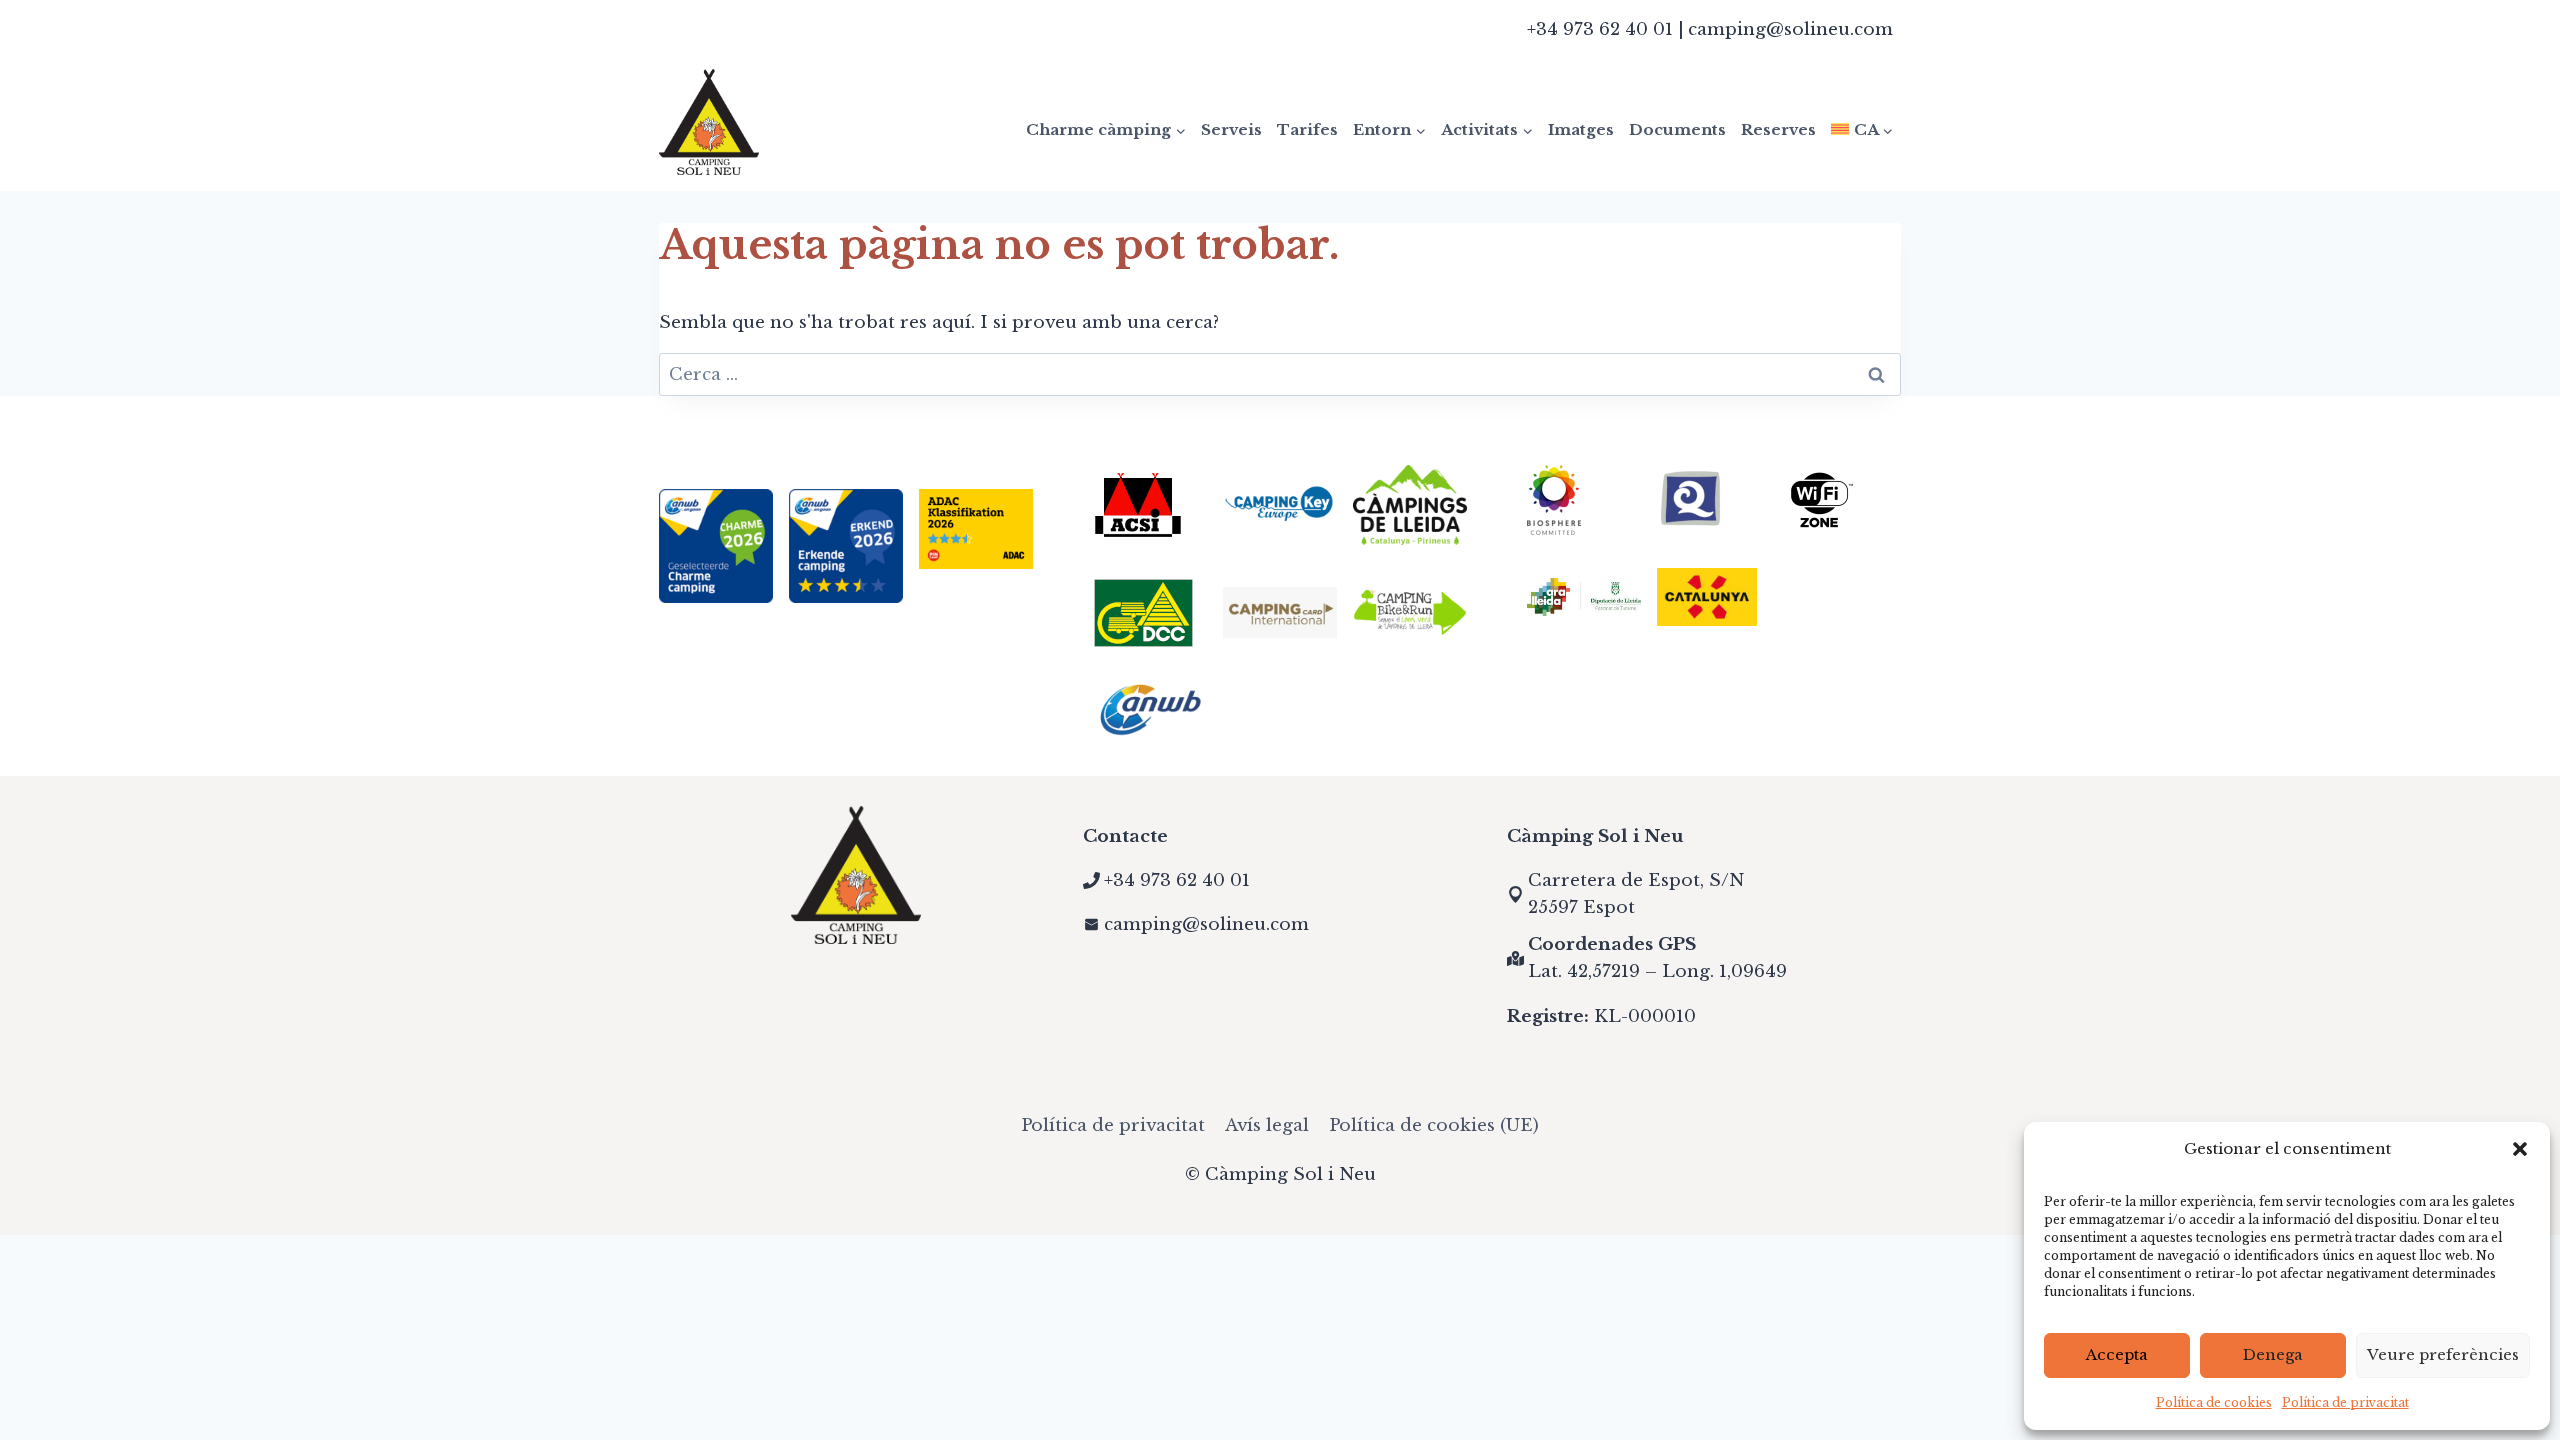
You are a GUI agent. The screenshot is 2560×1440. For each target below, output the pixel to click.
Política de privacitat (2345, 1402)
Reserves (1778, 129)
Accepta (2117, 1354)
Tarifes (1307, 129)
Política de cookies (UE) (1434, 1125)
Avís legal (1267, 1125)
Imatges (1581, 129)
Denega (2273, 1354)
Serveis (1231, 129)
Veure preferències (2443, 1354)
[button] (2520, 1149)
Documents (1677, 129)
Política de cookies (2214, 1402)
